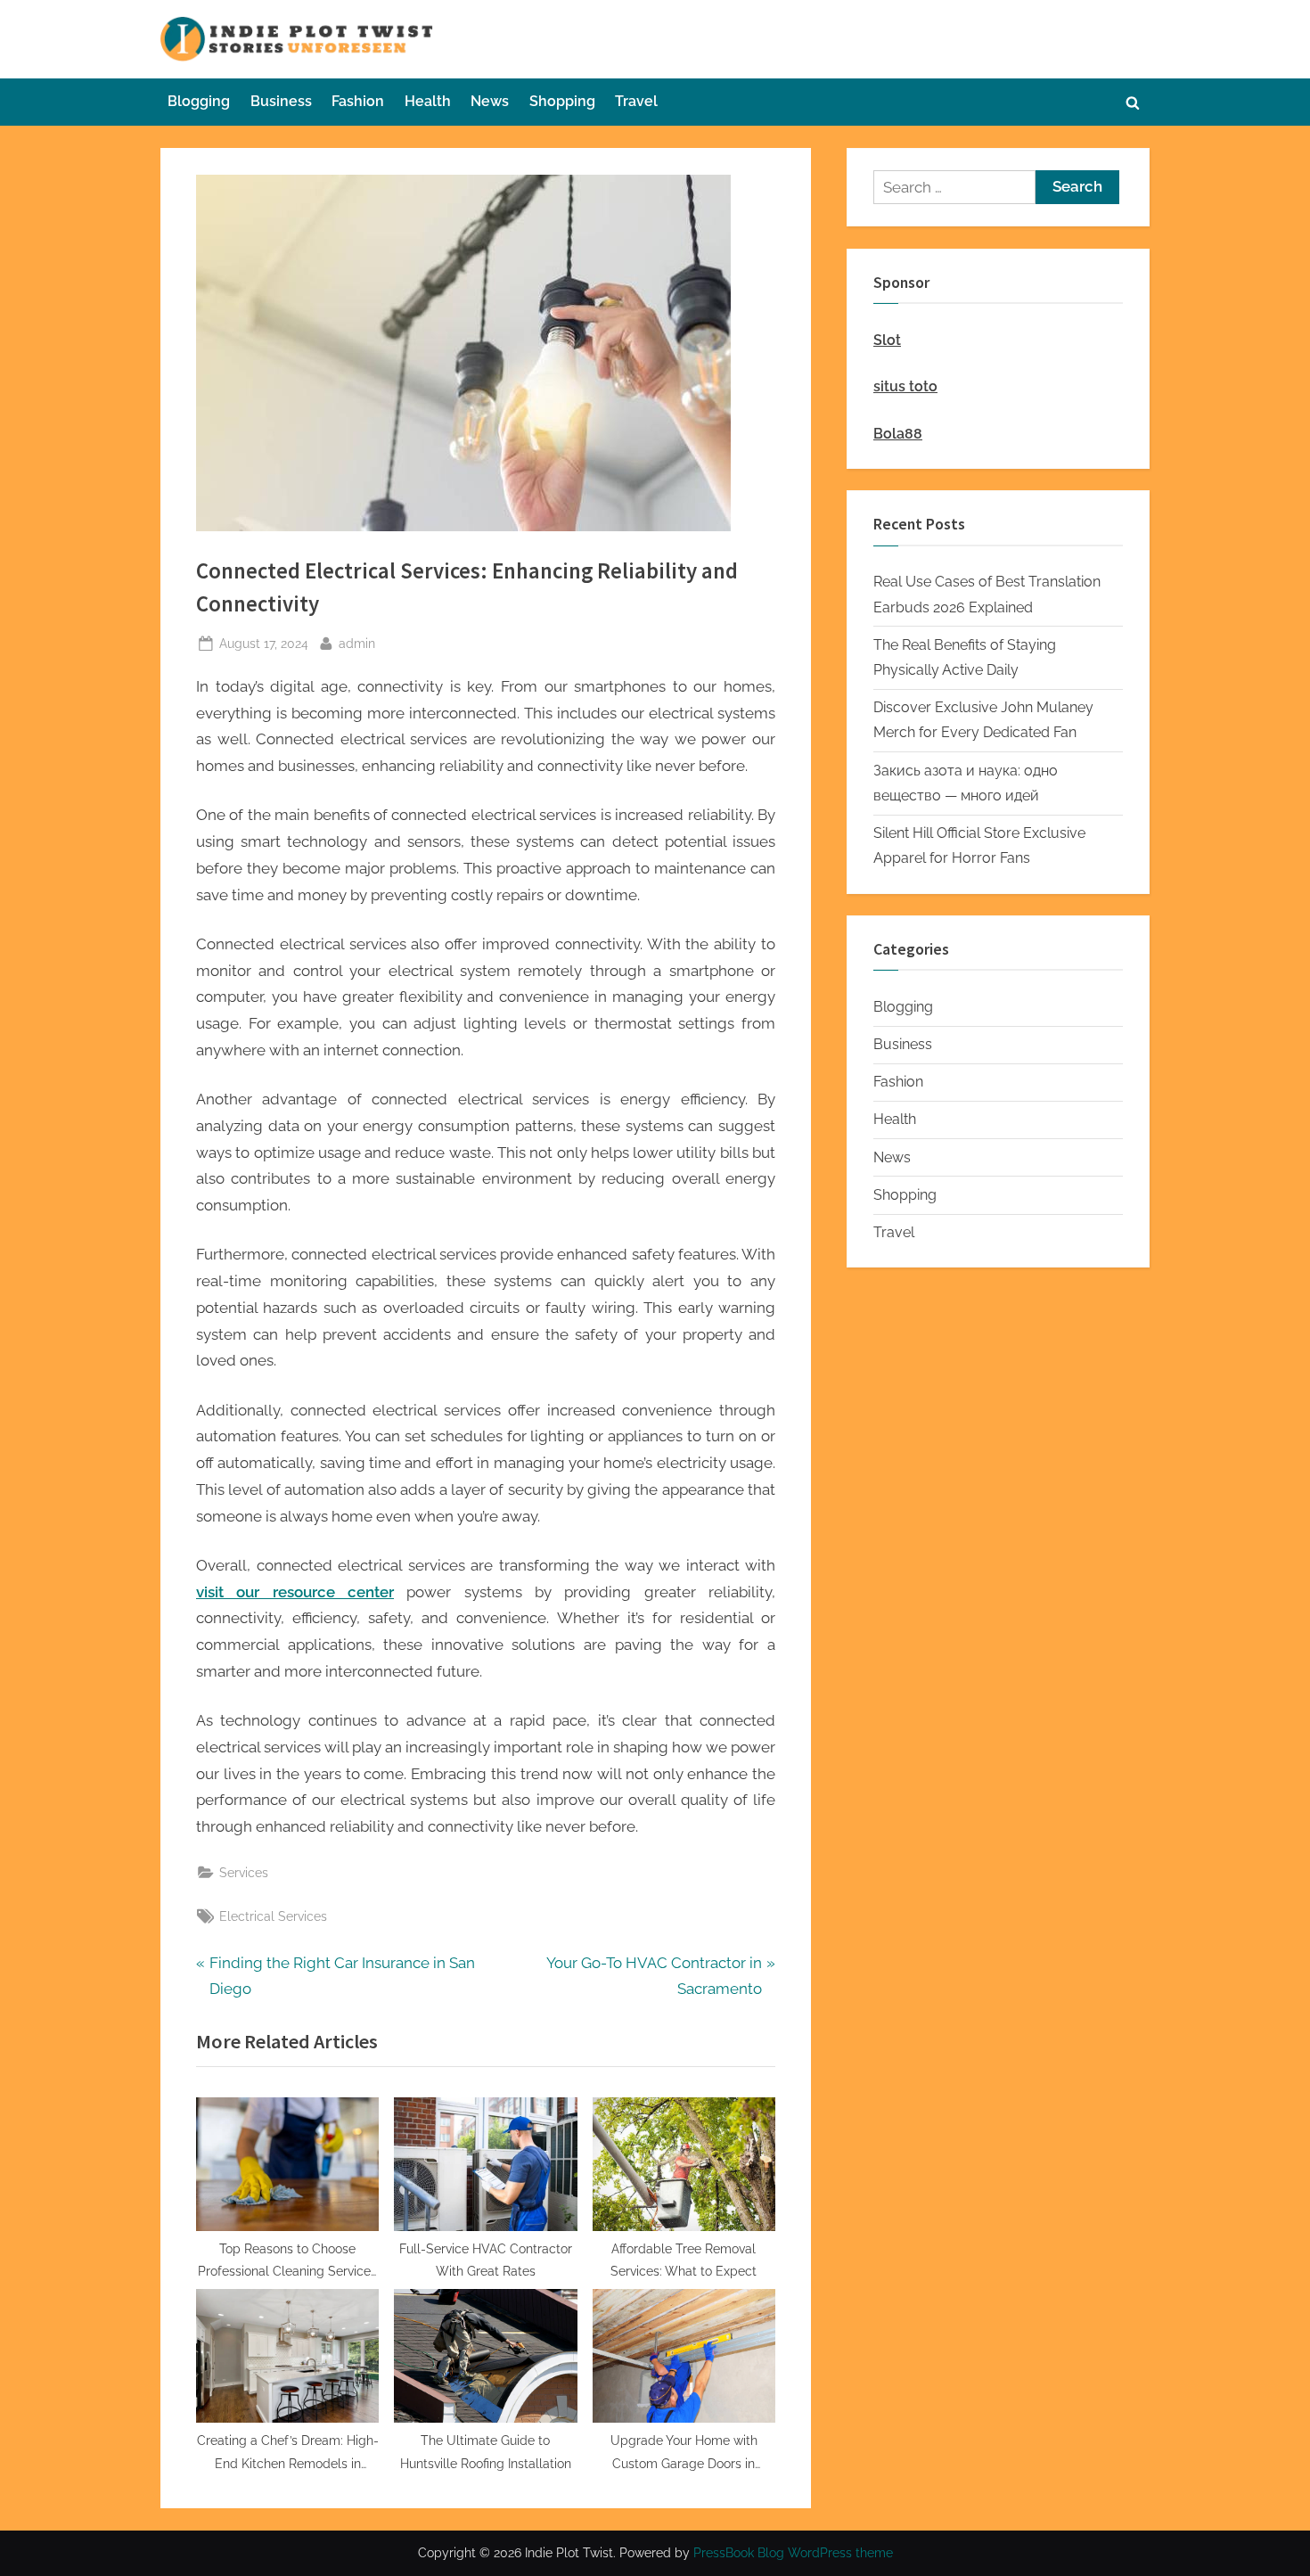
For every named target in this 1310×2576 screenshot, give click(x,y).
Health (428, 101)
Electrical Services (273, 1916)
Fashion (358, 101)
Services (244, 1872)
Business (281, 101)
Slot (887, 340)
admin (357, 643)
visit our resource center (295, 1592)
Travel (636, 101)
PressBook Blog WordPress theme (793, 2553)
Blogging (199, 101)
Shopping (562, 101)
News (490, 101)
